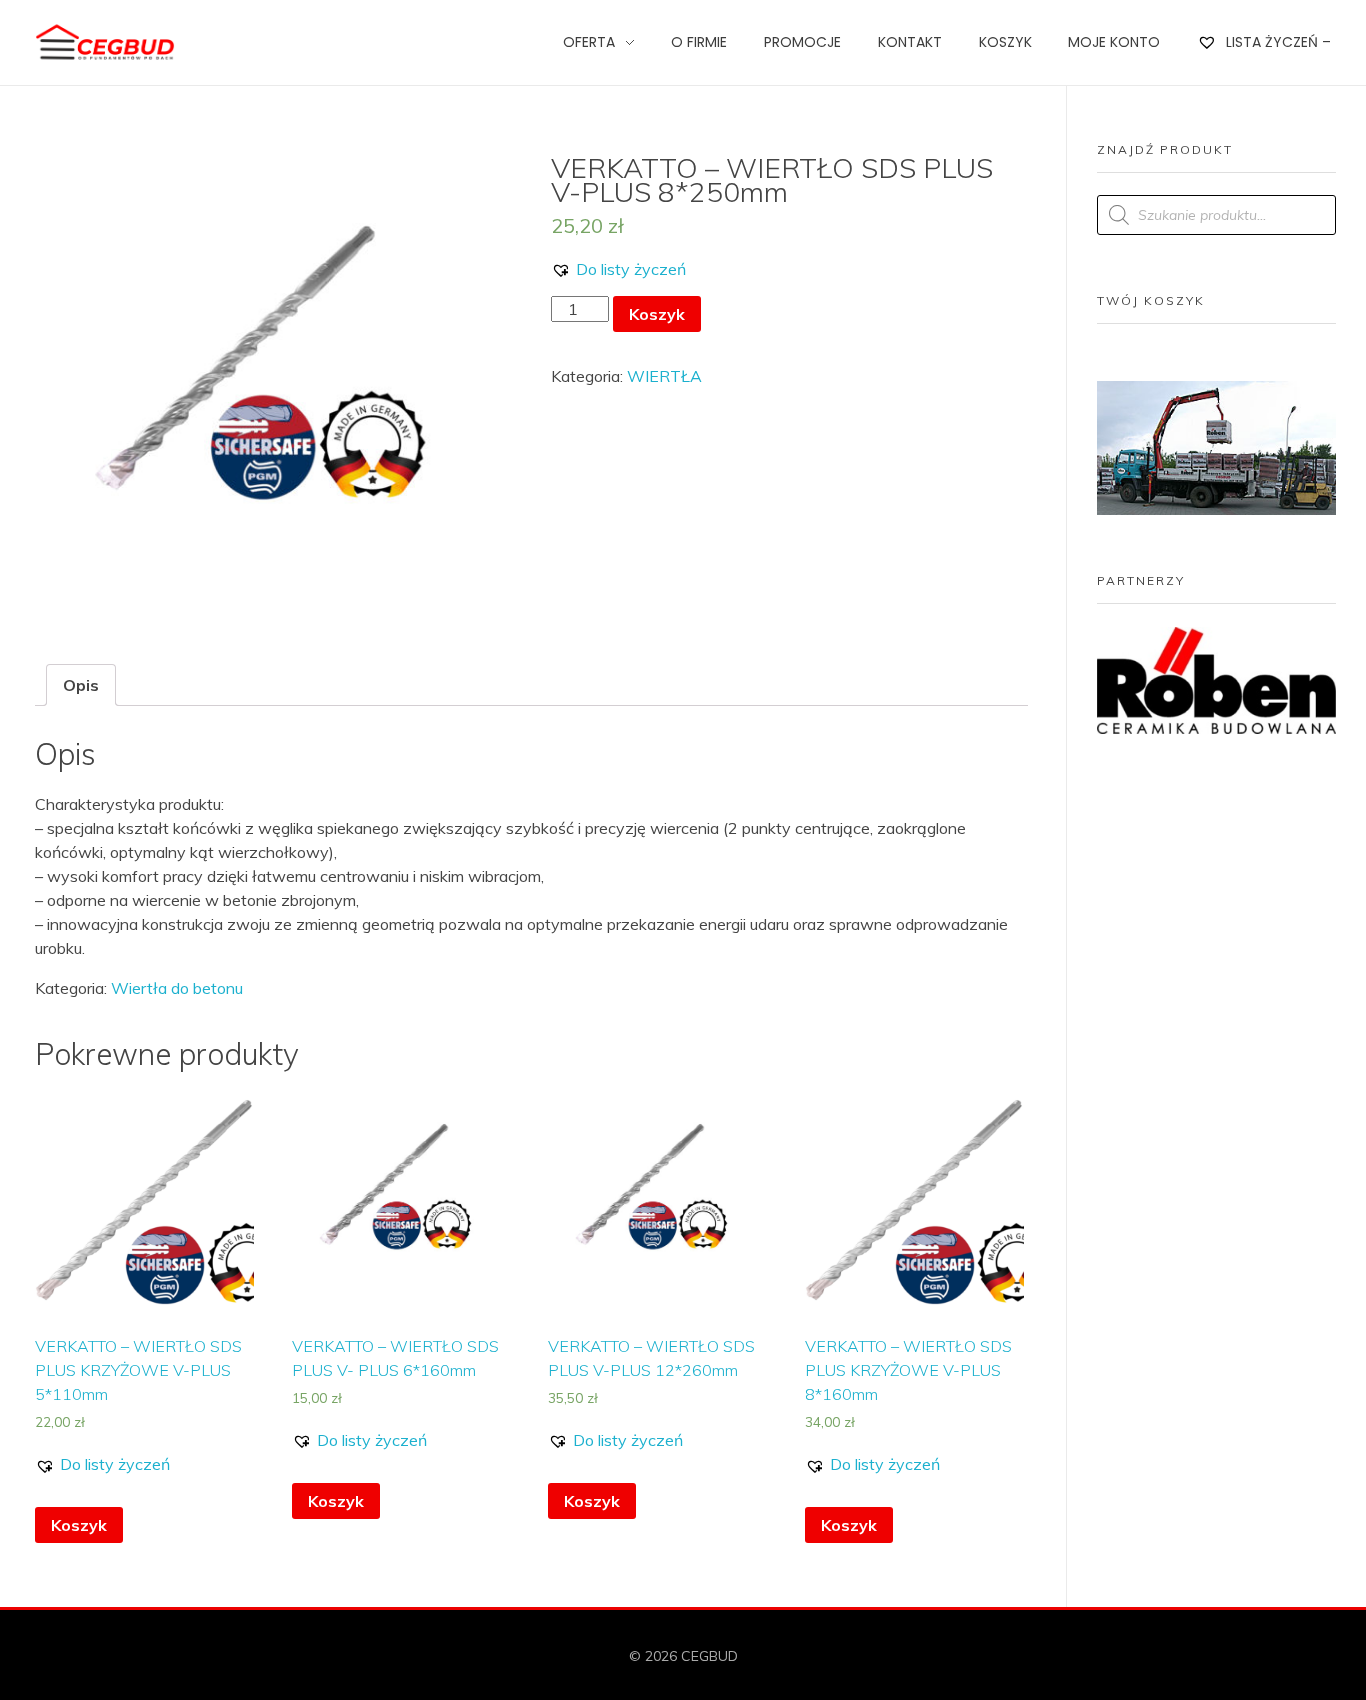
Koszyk (657, 314)
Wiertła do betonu (177, 988)
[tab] (81, 685)
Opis (81, 685)
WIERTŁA (664, 376)
